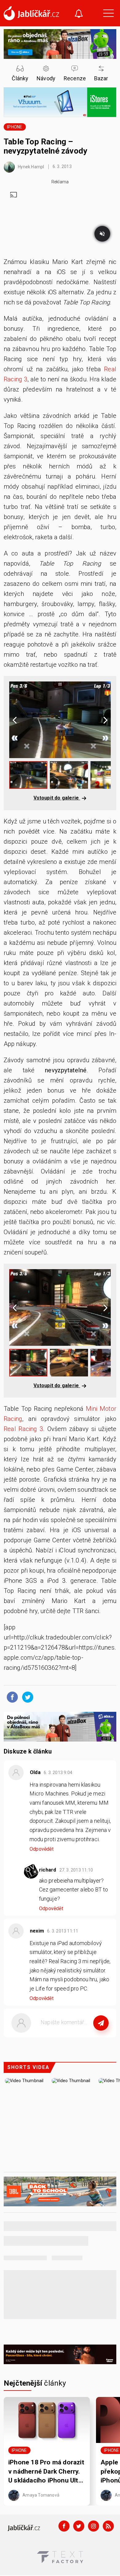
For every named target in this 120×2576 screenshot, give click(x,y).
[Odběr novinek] (79, 14)
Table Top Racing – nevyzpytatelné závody (45, 146)
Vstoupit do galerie (57, 798)
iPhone (15, 127)
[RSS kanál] (108, 2526)
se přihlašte (78, 2036)
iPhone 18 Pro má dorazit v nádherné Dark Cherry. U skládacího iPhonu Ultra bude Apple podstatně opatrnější (46, 2472)
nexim (37, 1931)
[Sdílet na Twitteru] (26, 1697)
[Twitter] (79, 2526)
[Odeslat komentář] (101, 2023)
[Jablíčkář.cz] (31, 13)
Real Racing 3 (23, 1429)
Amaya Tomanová (40, 2495)
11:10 (77, 1870)
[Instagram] (94, 2526)
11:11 (63, 1931)
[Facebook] (64, 2526)
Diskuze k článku (28, 1751)
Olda (35, 1772)
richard (48, 1870)
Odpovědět (42, 1849)
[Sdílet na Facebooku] (11, 1697)
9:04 (58, 1773)
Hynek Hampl (30, 166)
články (35, 2383)
